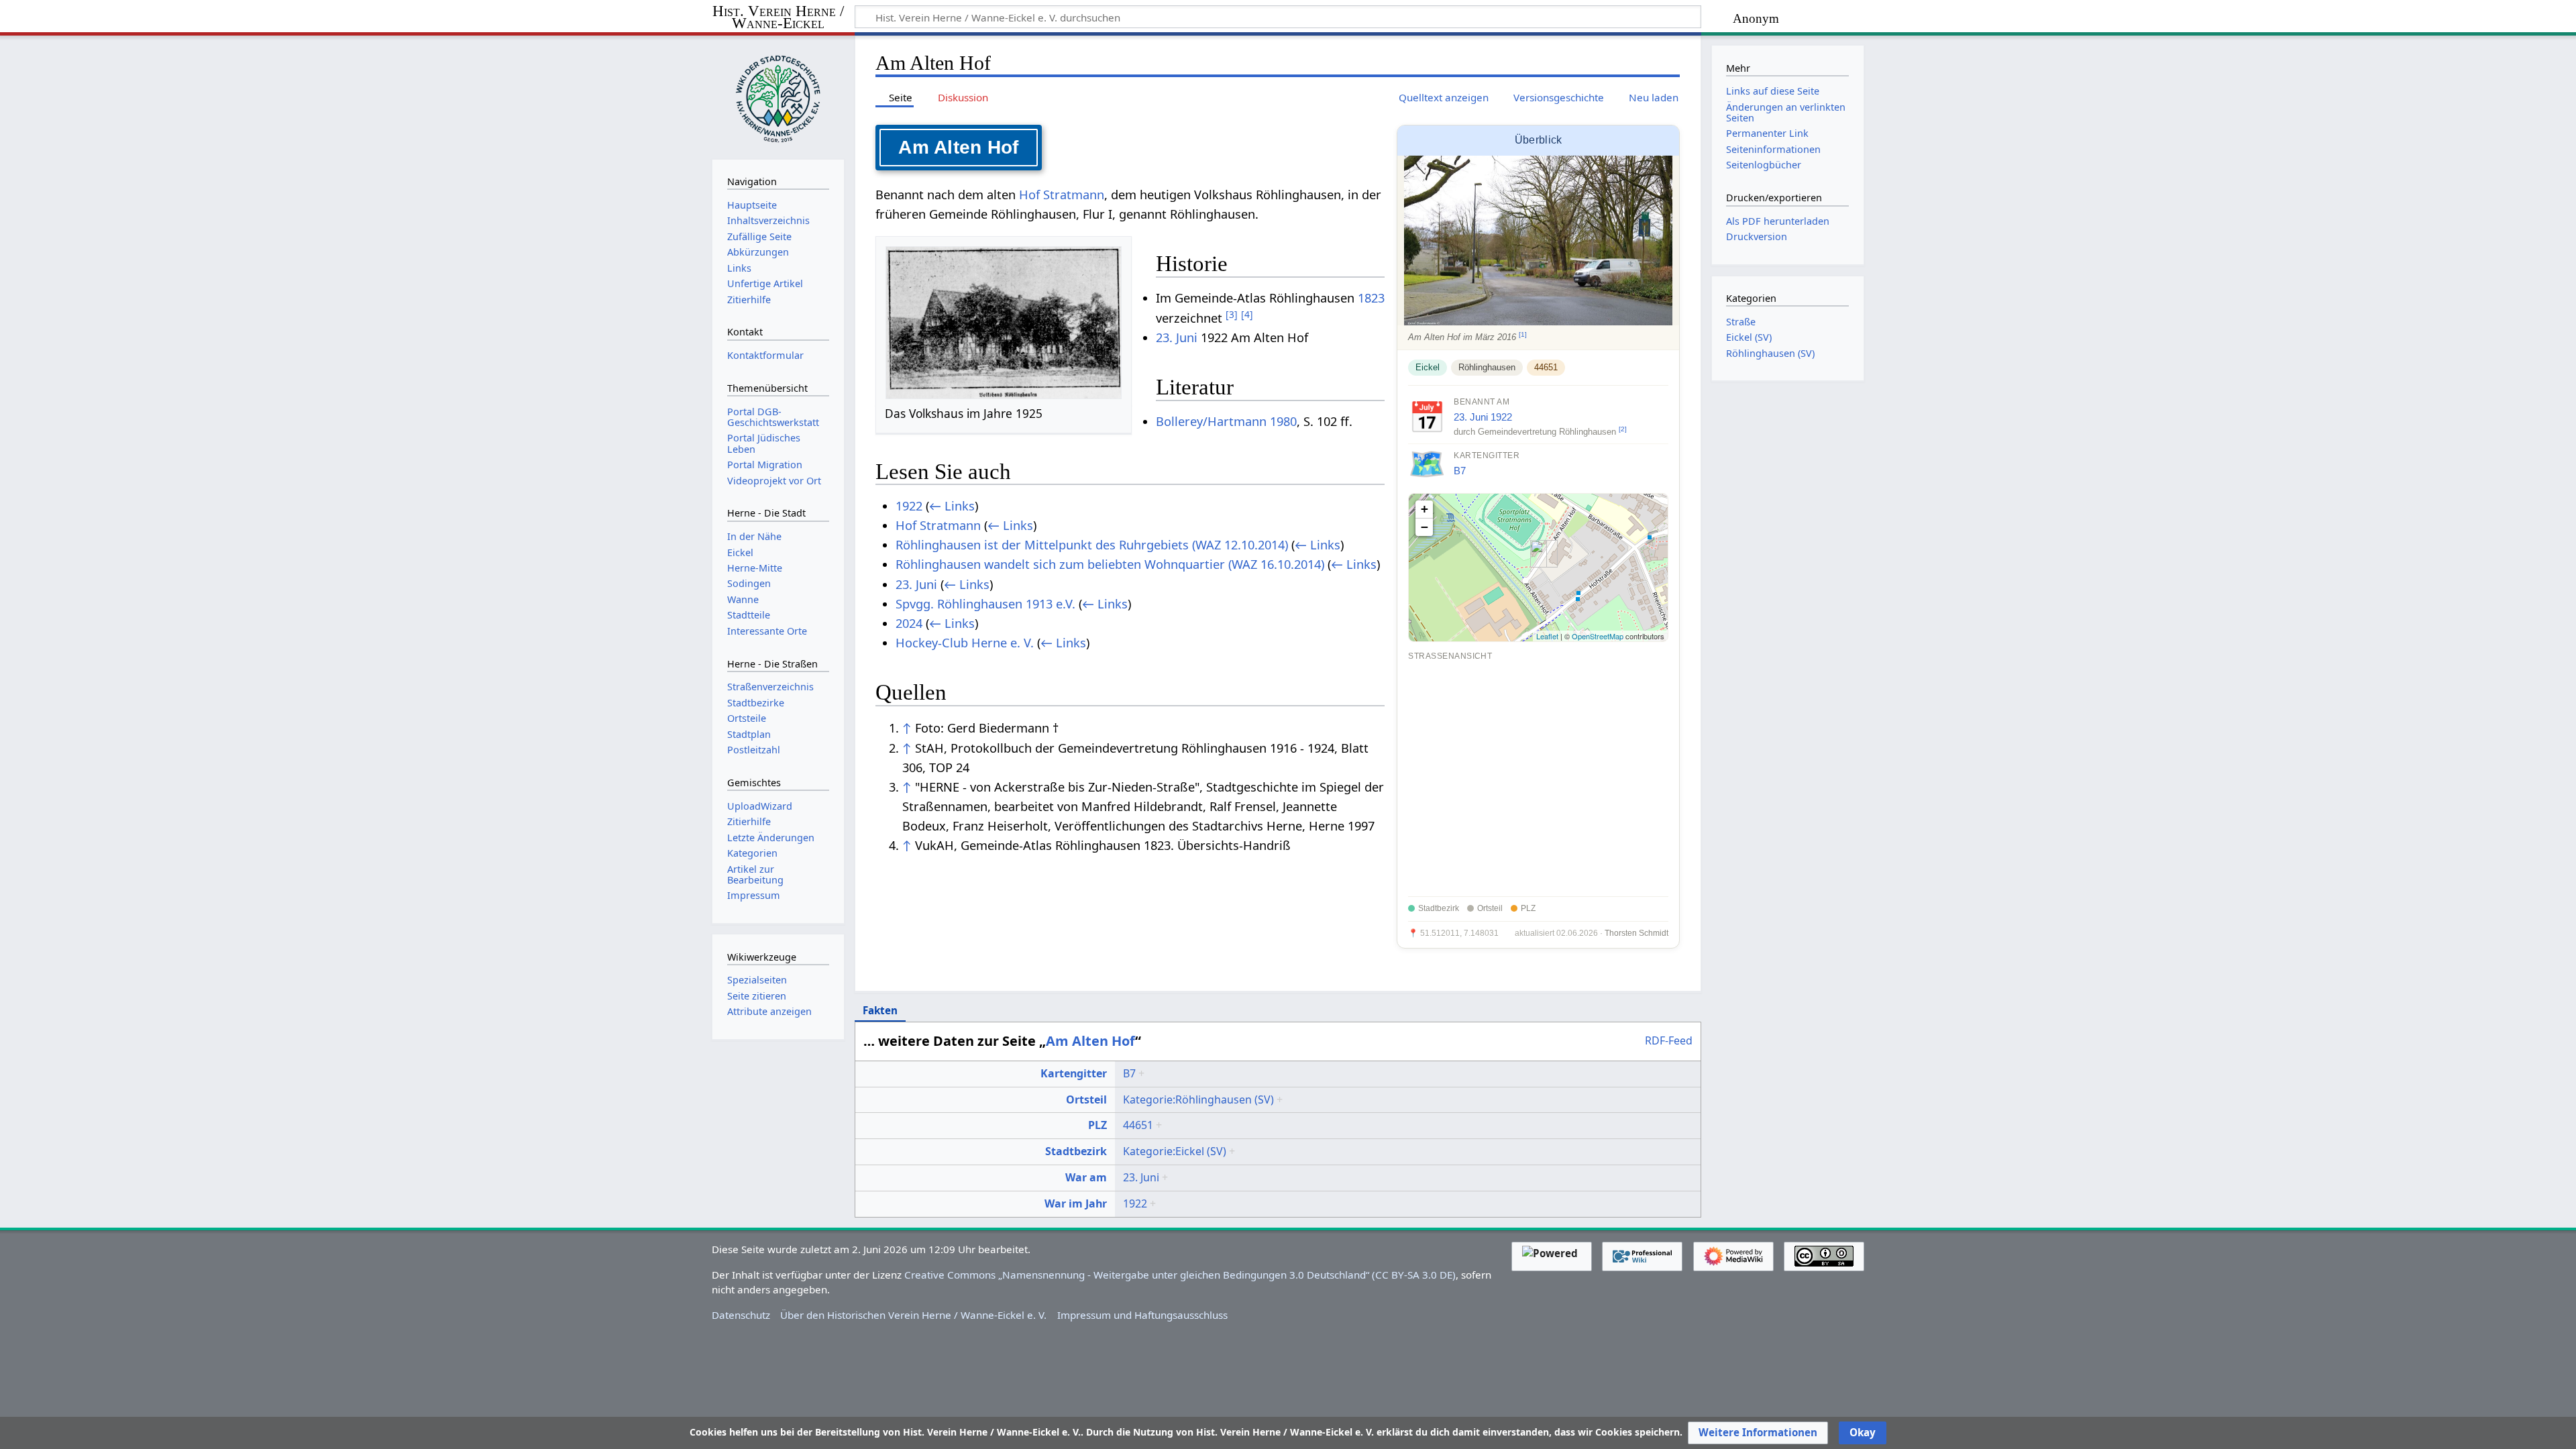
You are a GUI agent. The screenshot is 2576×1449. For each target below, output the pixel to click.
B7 (1460, 471)
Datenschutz (741, 1315)
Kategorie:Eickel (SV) (1175, 1151)
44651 (1546, 367)
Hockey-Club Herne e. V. (965, 643)
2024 (909, 623)
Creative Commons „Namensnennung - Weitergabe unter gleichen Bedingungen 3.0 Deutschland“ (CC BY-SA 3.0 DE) (1180, 1275)
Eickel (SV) (1749, 337)
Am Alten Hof (1090, 1041)
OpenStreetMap (1598, 636)
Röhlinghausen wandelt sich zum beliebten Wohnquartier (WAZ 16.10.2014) (1110, 564)
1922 (1501, 417)
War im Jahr (1076, 1203)
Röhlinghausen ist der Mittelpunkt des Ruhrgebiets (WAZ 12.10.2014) (1092, 545)
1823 (1371, 298)
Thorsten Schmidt (1636, 933)
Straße (1741, 322)
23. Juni (1471, 417)
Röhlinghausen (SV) (1770, 353)
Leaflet (1547, 636)
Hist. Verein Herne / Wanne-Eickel (778, 18)
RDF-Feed (1669, 1041)
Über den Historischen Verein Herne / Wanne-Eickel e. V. (913, 1315)
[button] (1758, 1433)
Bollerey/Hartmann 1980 (1226, 421)
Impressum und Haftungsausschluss (1142, 1315)
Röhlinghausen (1487, 367)
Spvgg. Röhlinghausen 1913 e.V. (985, 604)
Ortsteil (1086, 1099)
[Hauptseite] (778, 96)
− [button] (1425, 527)
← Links (952, 506)
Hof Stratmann (1062, 195)
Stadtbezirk (1076, 1151)
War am (1086, 1177)
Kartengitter (1074, 1073)
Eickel (1428, 367)
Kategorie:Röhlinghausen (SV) (1198, 1099)
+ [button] (1425, 509)
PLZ (1097, 1125)
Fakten (880, 1010)
